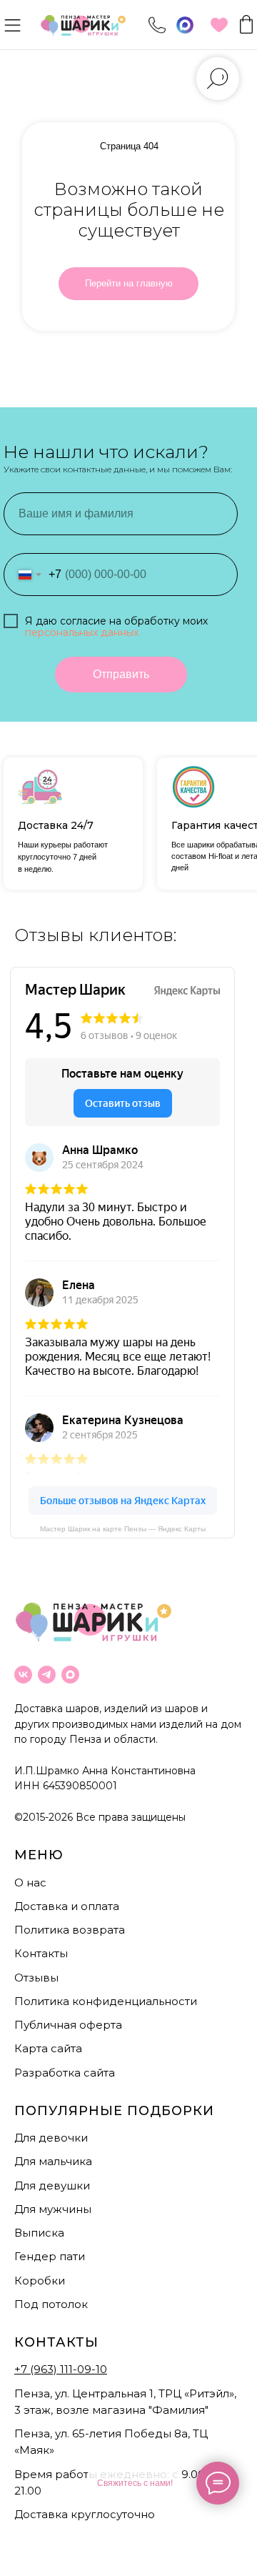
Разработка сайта (65, 2073)
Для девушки (52, 2185)
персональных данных (82, 632)
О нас (30, 1883)
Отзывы (36, 1978)
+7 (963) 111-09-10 (61, 2369)
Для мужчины (53, 2209)
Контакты (41, 1953)
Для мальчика (53, 2161)
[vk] (23, 1675)
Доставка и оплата (67, 1906)
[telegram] (47, 1675)
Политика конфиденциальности (106, 2001)
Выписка (39, 2233)
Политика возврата (70, 1930)
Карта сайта (48, 2048)
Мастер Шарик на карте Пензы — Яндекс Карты (123, 1529)
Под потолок (51, 2304)
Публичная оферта (68, 2025)
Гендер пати (50, 2256)
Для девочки (51, 2138)
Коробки (40, 2281)
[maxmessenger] (70, 1675)
